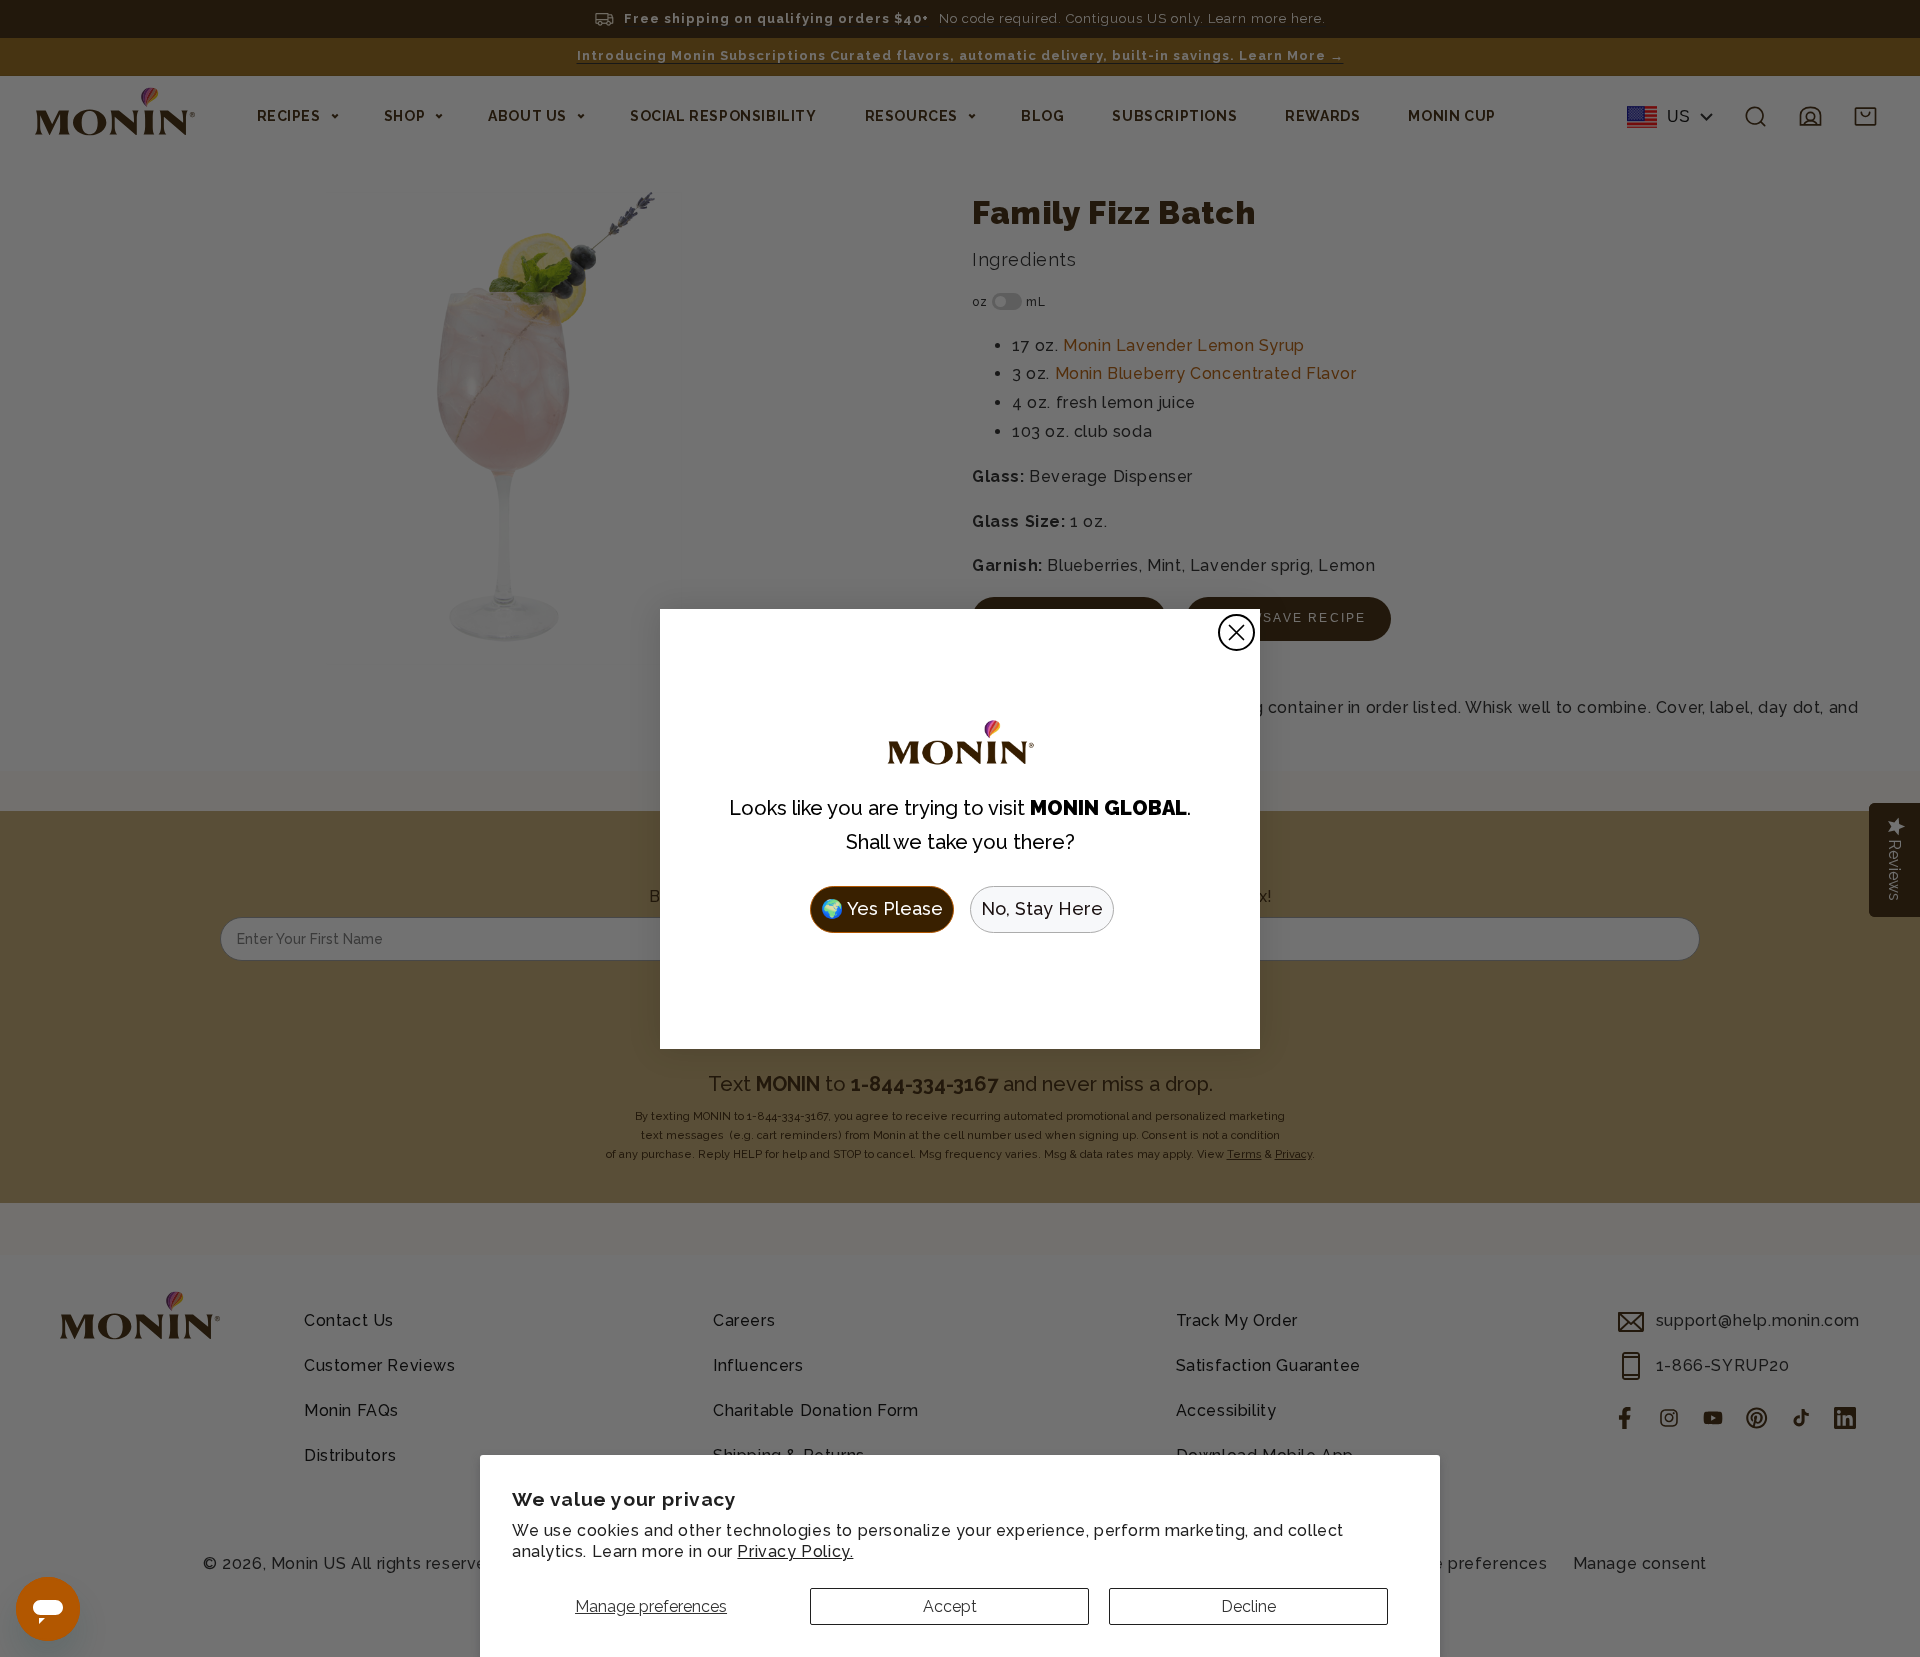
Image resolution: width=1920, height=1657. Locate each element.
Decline (1248, 1606)
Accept (950, 1606)
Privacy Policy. (795, 1551)
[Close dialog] (1236, 632)
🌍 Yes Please (882, 908)
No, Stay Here (1042, 908)
